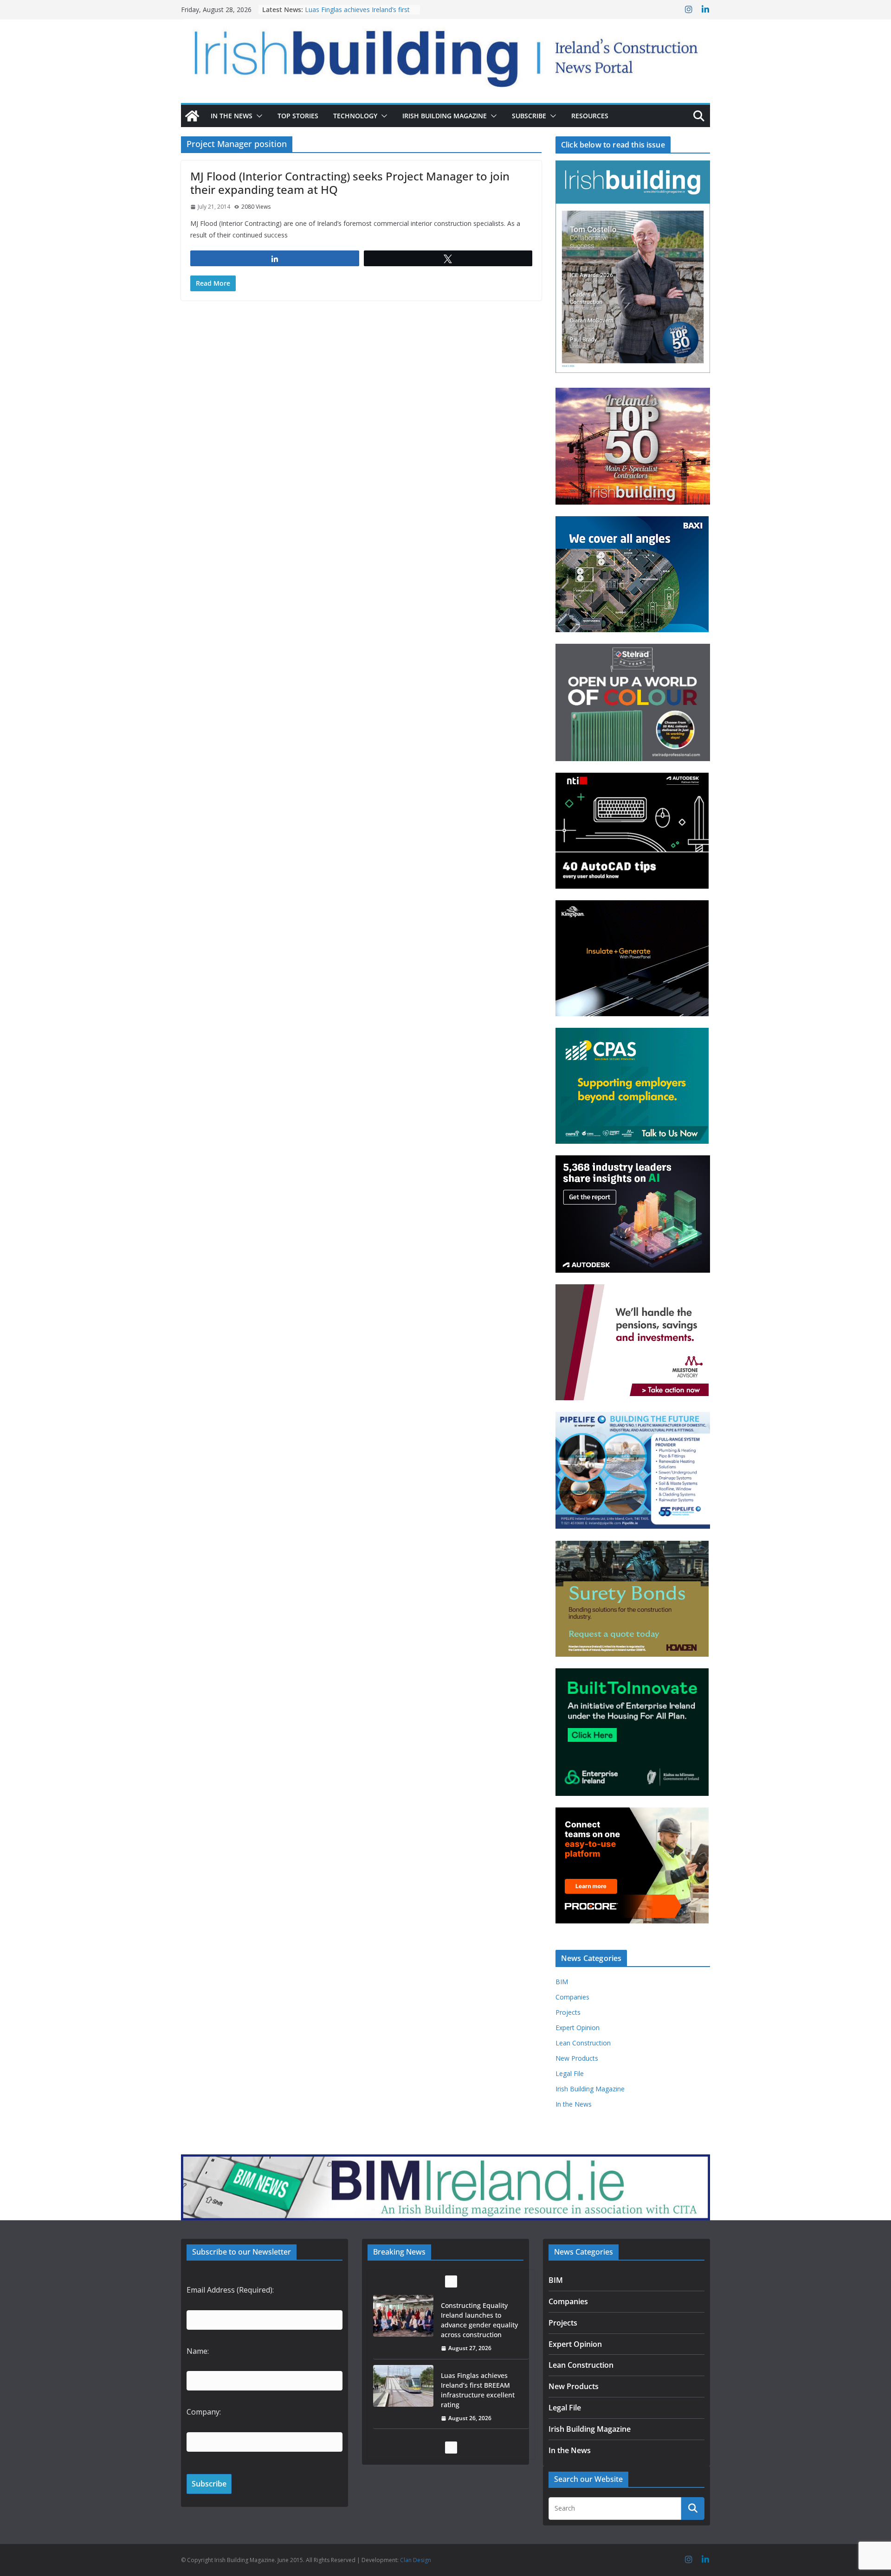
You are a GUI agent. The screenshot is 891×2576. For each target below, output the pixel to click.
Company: (204, 2412)
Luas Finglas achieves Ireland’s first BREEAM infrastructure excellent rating (478, 2320)
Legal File (570, 2073)
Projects (568, 2012)
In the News (232, 116)
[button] (258, 116)
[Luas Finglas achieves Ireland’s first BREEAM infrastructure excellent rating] (403, 2316)
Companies (572, 1997)
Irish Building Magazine (445, 116)
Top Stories (298, 116)
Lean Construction (583, 2043)
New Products (577, 2058)
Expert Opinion (578, 2028)
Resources (590, 116)
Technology (355, 116)
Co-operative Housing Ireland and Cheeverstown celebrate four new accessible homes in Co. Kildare (478, 2395)
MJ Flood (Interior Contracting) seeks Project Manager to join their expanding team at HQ (350, 183)
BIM (562, 1982)
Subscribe (529, 116)
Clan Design (416, 2560)
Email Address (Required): (230, 2290)
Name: (198, 2351)
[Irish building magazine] (445, 54)
